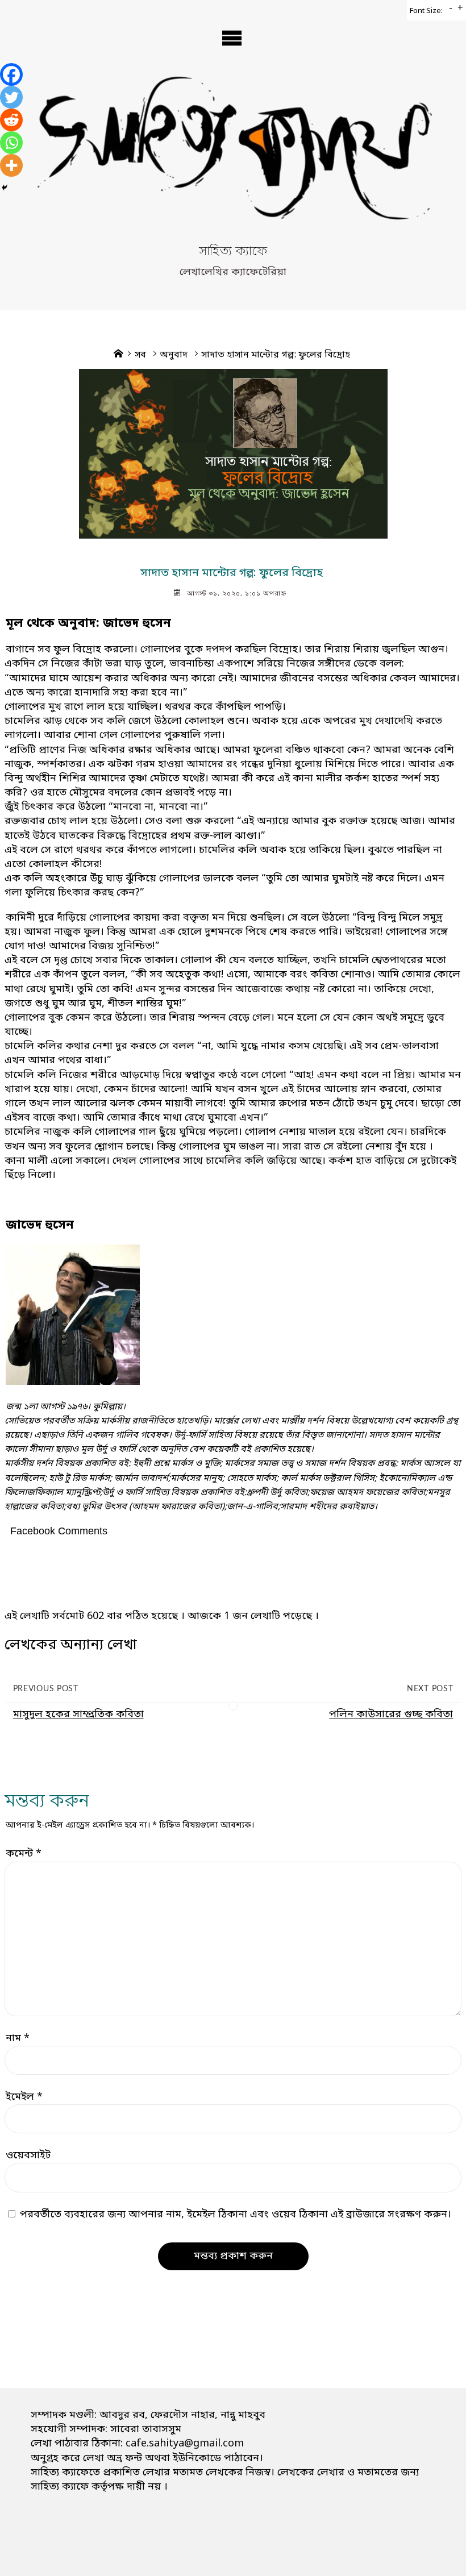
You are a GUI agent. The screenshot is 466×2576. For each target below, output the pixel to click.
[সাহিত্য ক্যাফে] (233, 158)
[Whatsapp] (11, 143)
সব (140, 355)
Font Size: (426, 11)
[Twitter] (11, 97)
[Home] (118, 355)
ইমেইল (24, 2097)
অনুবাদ (174, 355)
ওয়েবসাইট (28, 2155)
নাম (18, 2038)
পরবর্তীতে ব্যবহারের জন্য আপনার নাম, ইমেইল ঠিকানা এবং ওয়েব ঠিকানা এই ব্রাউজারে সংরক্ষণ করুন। (236, 2215)
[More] (11, 165)
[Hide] (5, 188)
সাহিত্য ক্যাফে (233, 252)
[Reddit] (11, 120)
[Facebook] (11, 74)
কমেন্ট (24, 1854)
